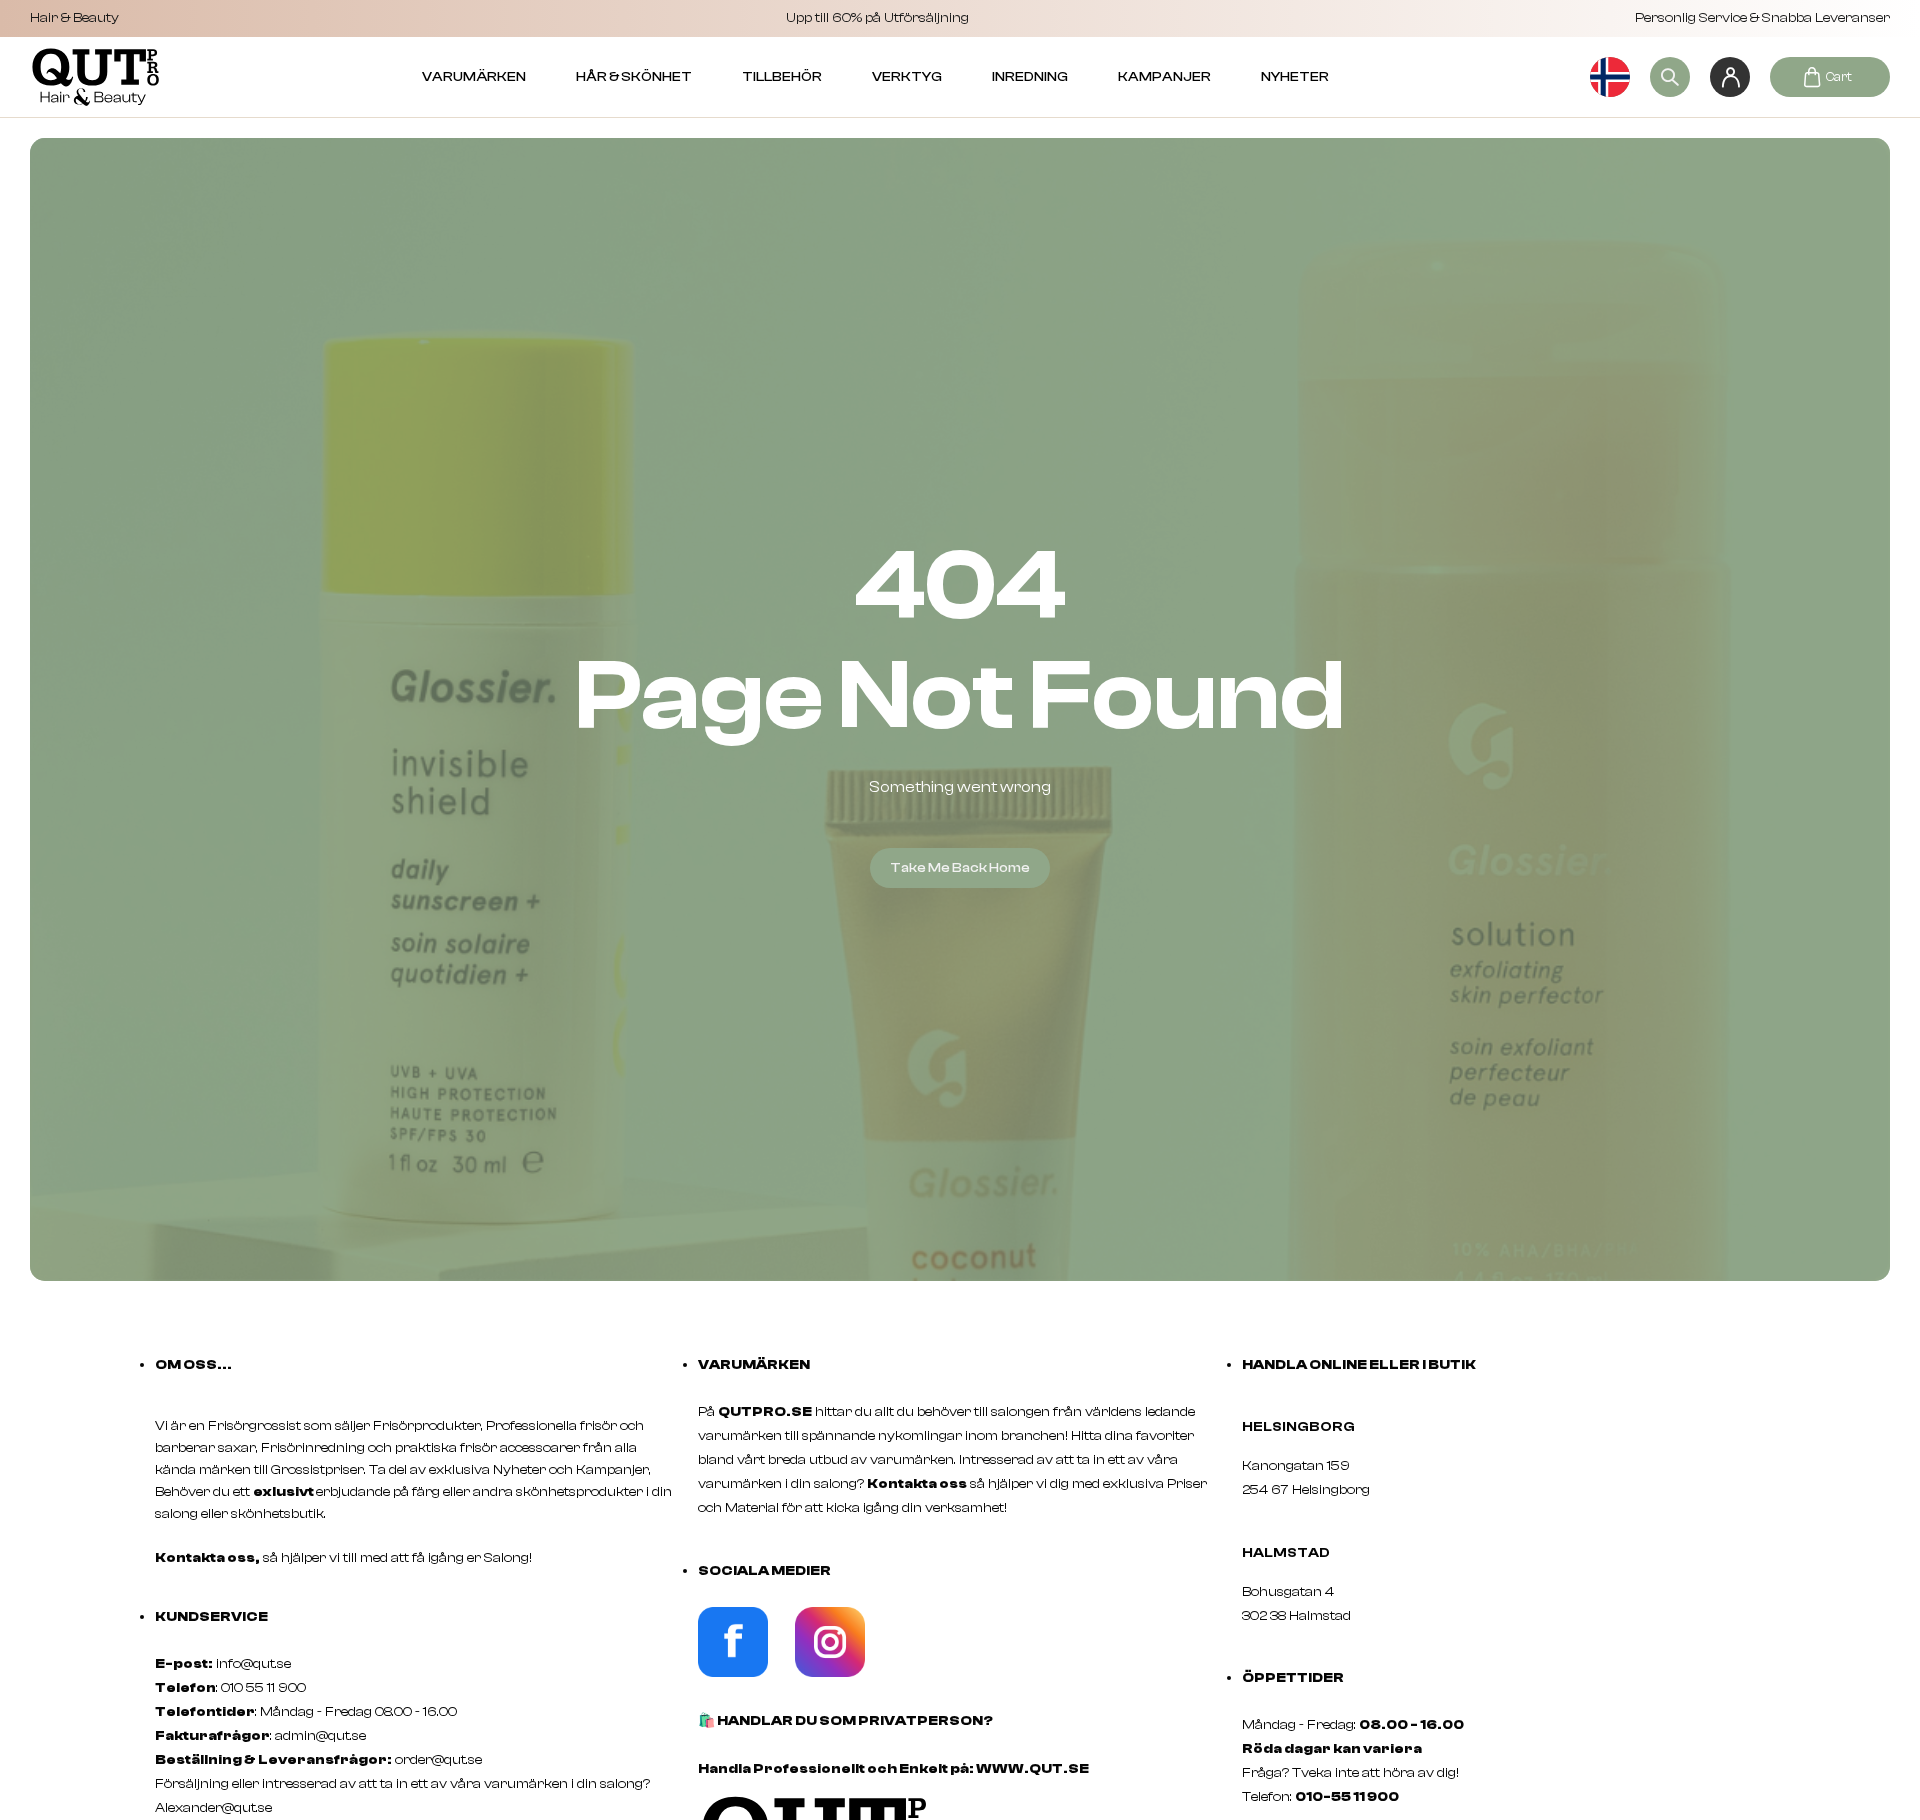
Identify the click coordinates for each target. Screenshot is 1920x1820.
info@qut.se (253, 1664)
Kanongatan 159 (1326, 1466)
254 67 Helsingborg (1306, 1490)
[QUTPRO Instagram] (830, 1673)
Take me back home (960, 868)
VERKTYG (907, 77)
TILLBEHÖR (782, 77)
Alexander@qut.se (213, 1808)
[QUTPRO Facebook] (733, 1673)
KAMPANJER (1164, 77)
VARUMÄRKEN (474, 77)
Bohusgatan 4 (1288, 1592)
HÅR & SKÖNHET (634, 77)
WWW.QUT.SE (1032, 1769)
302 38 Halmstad (1296, 1616)
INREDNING (1030, 77)
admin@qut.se (320, 1736)
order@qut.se (438, 1760)
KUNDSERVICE (211, 1617)
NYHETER (1295, 77)
